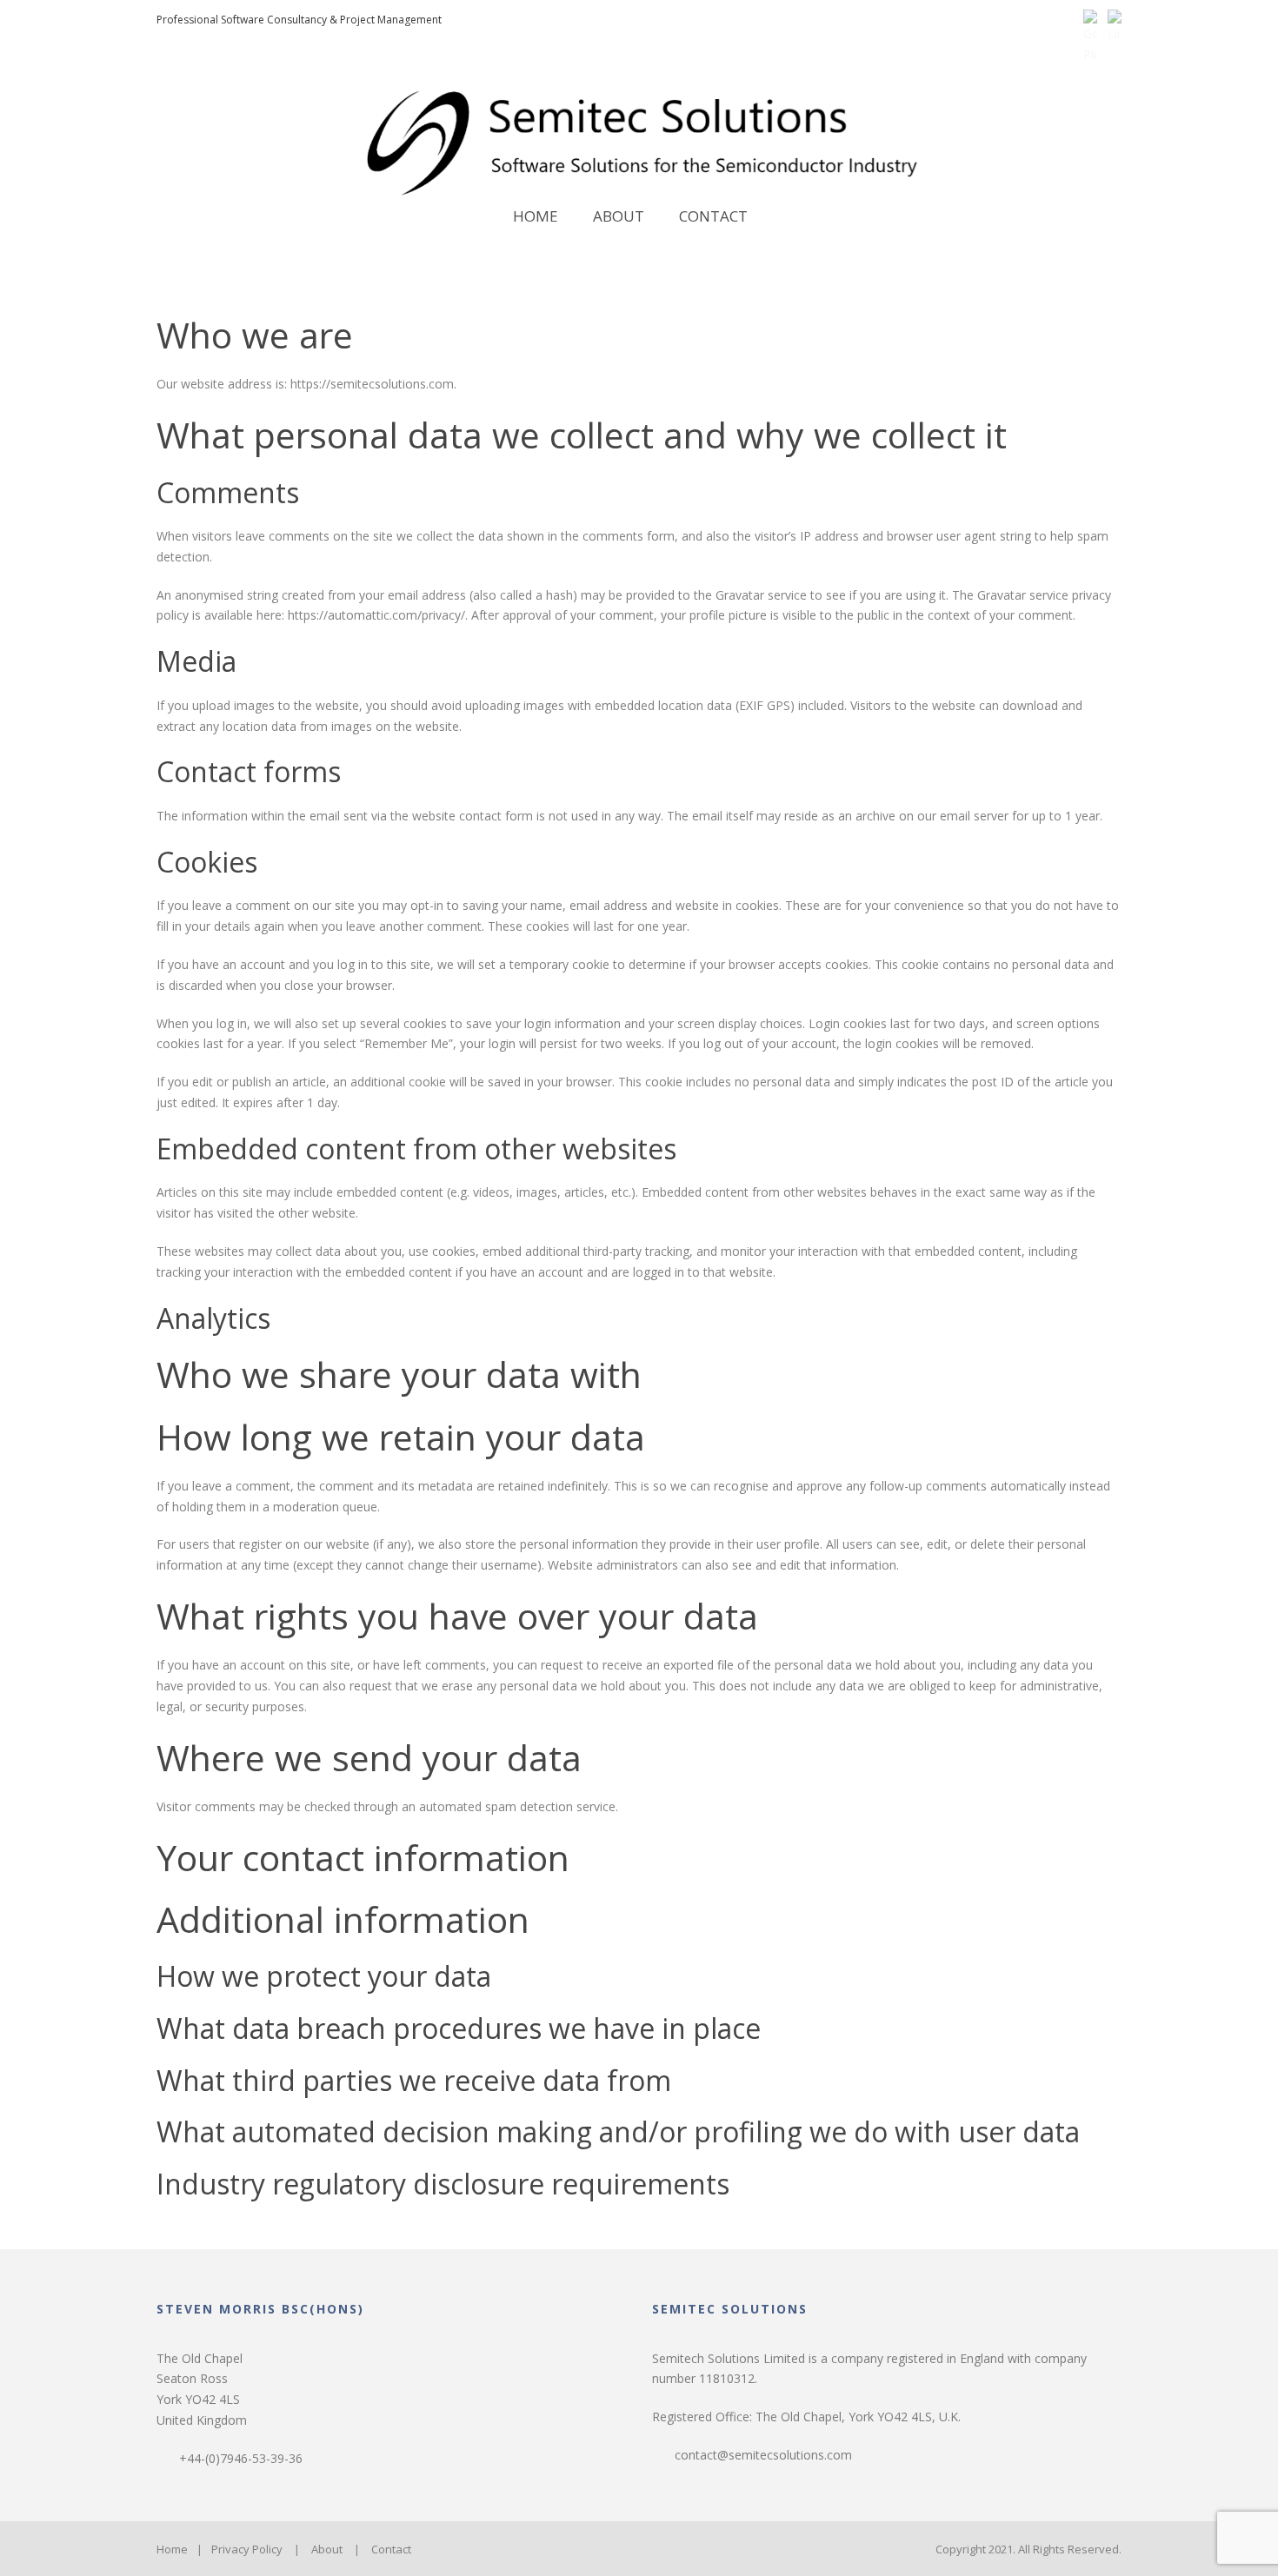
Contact (713, 216)
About (619, 216)
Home (536, 216)
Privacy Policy (247, 2549)
